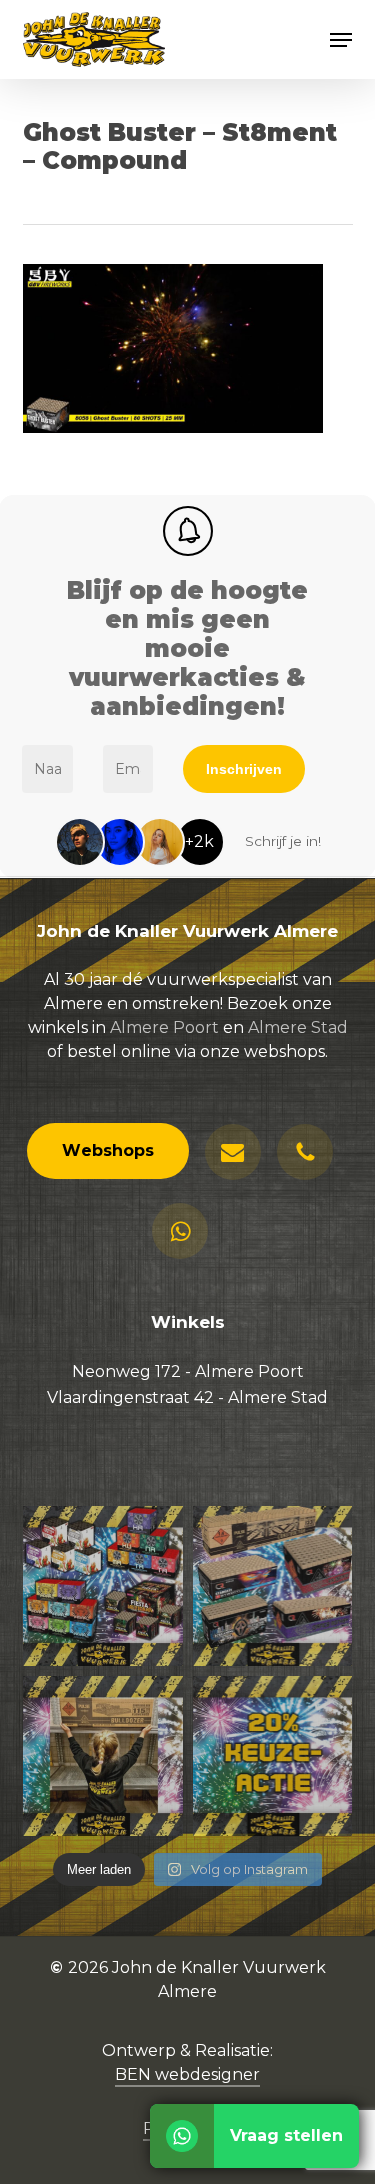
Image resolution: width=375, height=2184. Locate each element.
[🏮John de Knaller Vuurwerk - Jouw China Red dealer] (273, 1586)
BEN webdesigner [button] (187, 2074)
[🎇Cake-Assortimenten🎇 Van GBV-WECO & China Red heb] (103, 1586)
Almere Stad (298, 1027)
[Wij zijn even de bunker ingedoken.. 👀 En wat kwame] (103, 1756)
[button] (341, 40)
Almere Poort (164, 1027)
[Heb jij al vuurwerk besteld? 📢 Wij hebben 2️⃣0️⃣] (273, 1756)
